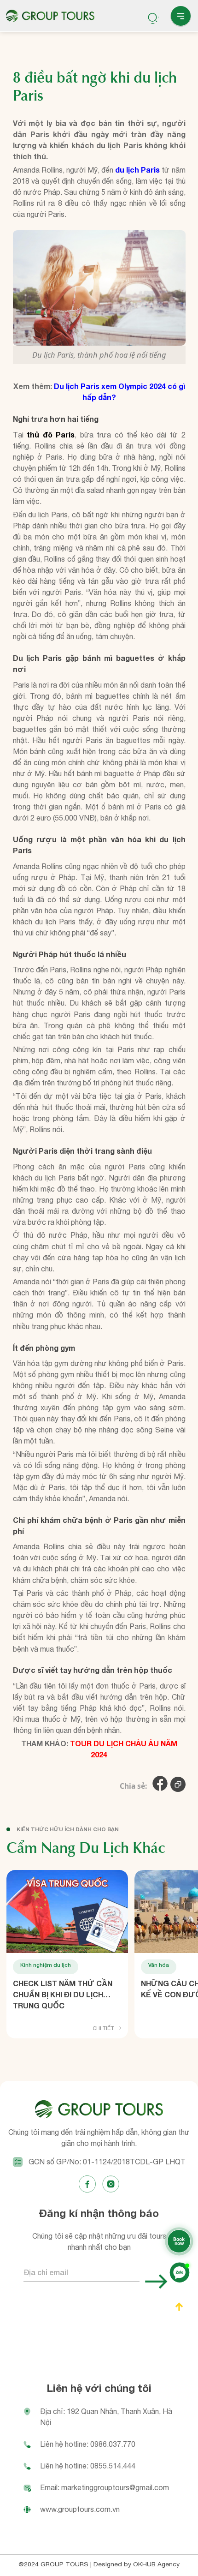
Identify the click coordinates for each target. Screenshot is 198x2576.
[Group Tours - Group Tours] (50, 16)
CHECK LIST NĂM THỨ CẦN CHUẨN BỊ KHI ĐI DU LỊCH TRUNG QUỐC (63, 1994)
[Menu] (181, 17)
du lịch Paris (137, 170)
